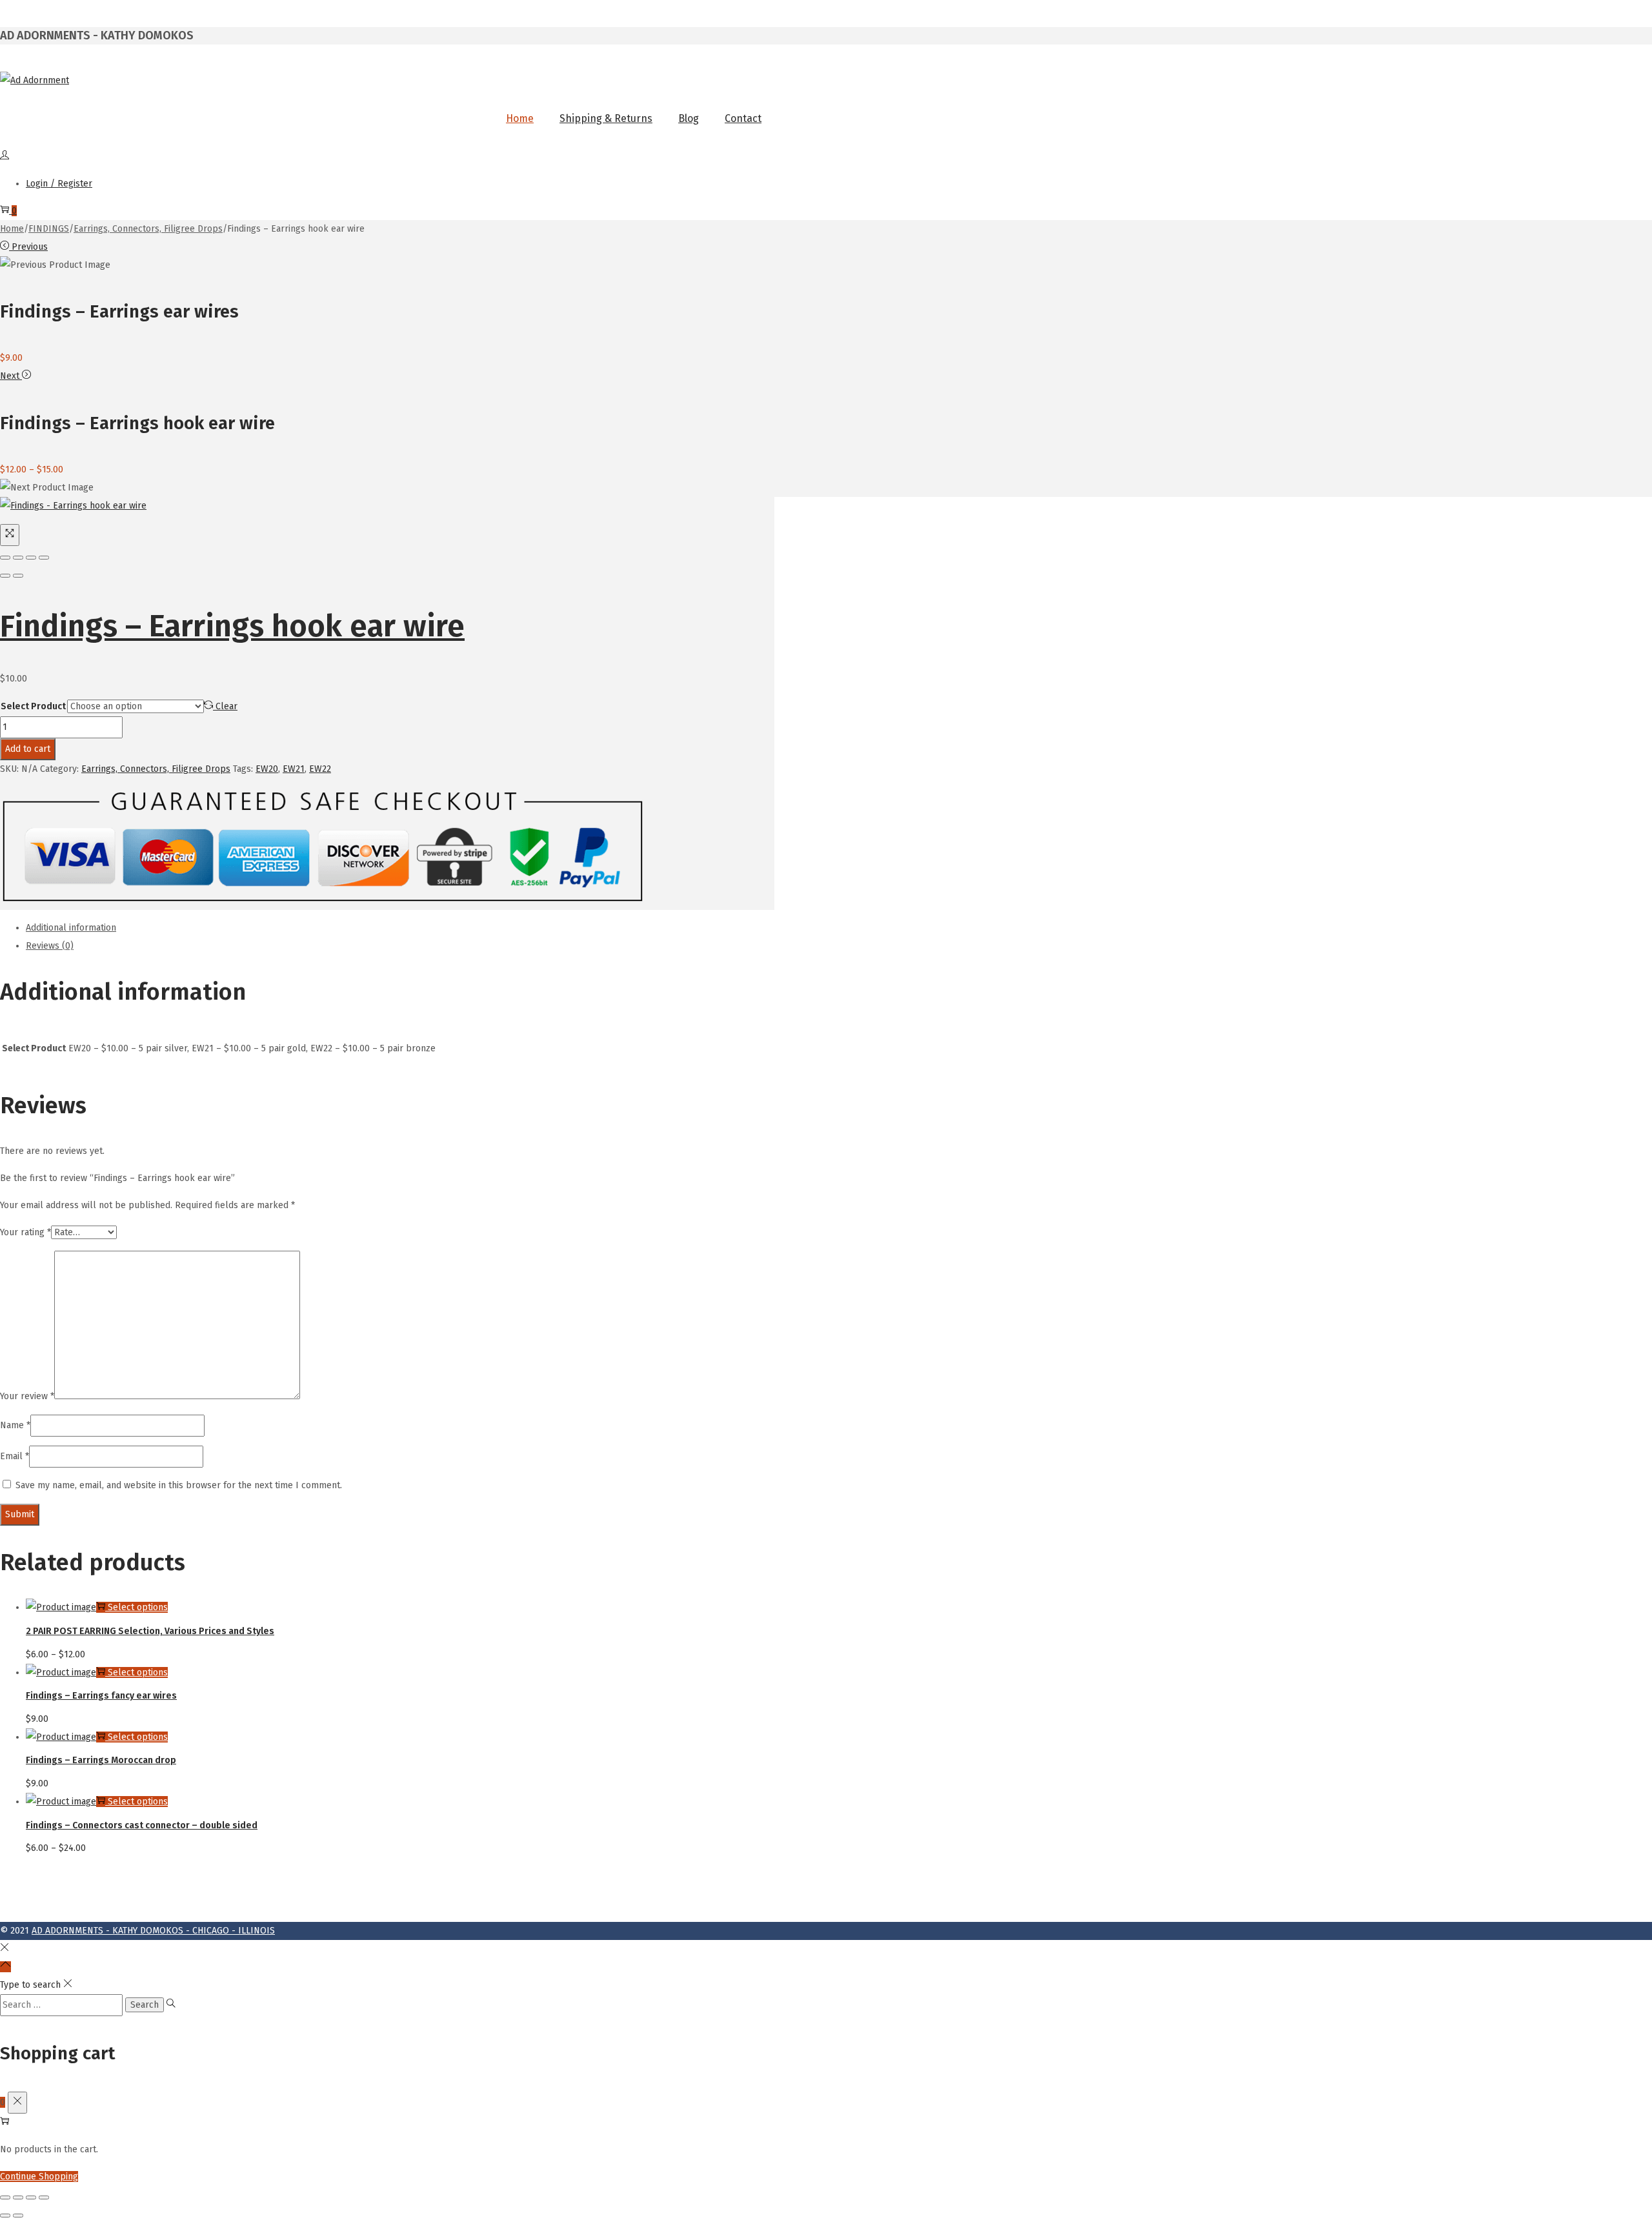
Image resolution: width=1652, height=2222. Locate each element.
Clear (227, 706)
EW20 (267, 769)
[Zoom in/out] (44, 558)
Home (12, 229)
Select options (138, 1607)
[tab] (400, 928)
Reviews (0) (50, 946)
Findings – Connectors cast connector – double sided (142, 1825)
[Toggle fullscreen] (31, 558)
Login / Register (59, 184)
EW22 (320, 769)
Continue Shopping (39, 2177)
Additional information (71, 928)
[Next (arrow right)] (18, 576)
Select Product (33, 706)
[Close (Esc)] (5, 558)
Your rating (25, 1232)
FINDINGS (49, 229)
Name (15, 1425)
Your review (27, 1396)
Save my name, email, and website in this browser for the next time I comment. (179, 1485)
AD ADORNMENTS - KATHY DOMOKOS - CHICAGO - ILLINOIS (153, 1931)
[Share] (18, 558)
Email (15, 1456)
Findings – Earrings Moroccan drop (101, 1760)
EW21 (294, 769)
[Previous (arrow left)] (5, 576)
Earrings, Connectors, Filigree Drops (148, 229)
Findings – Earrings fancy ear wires (101, 1696)
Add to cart (28, 749)
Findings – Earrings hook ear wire (232, 626)
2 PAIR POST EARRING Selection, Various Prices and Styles (150, 1631)
